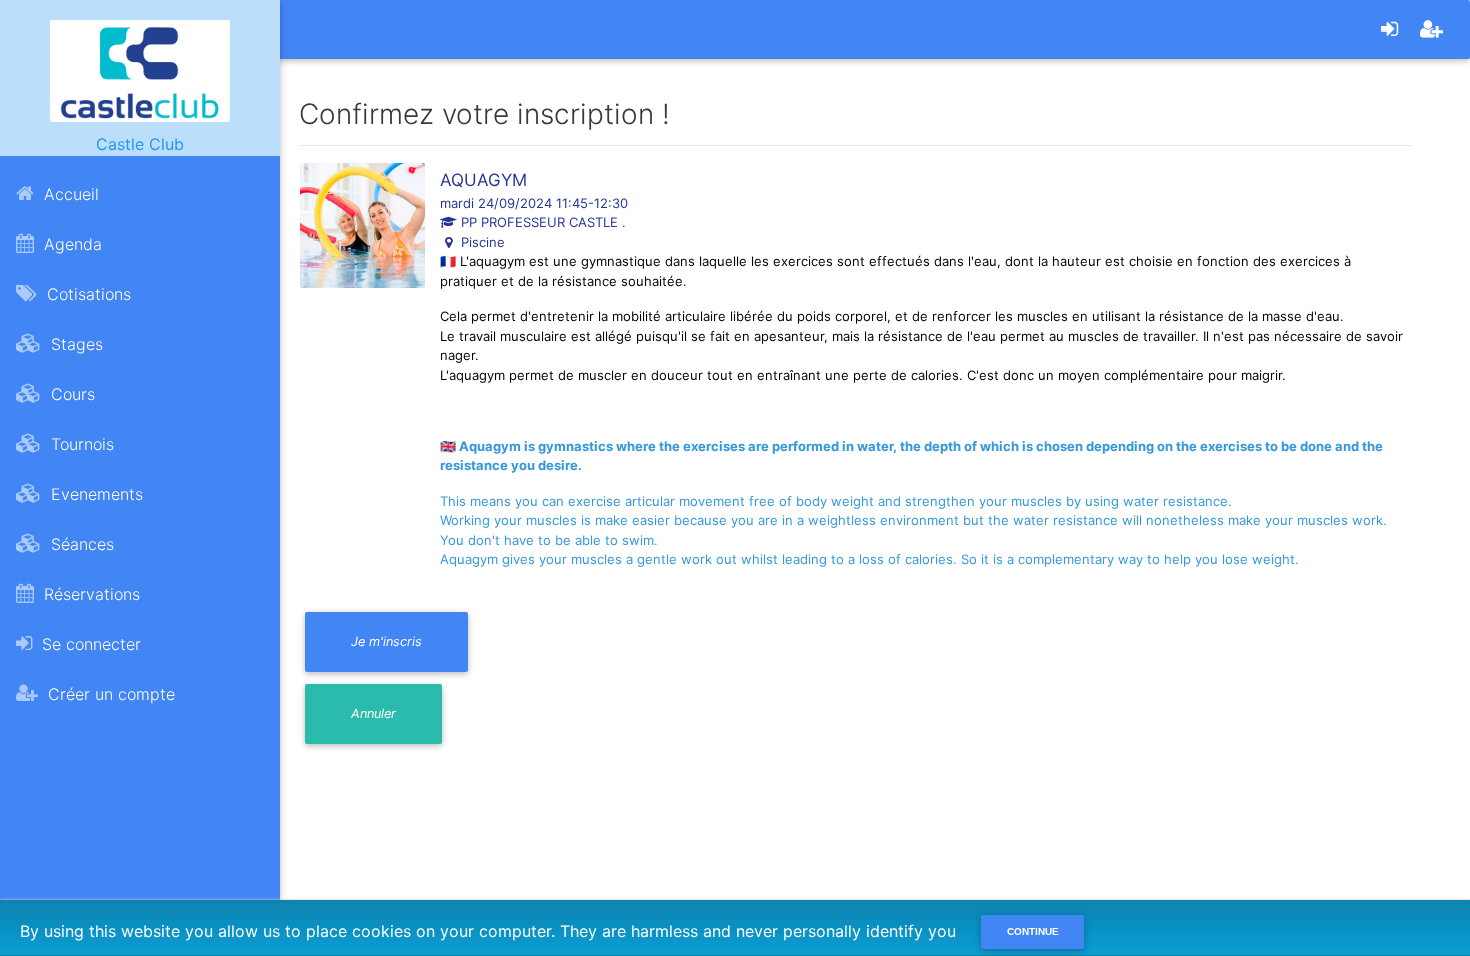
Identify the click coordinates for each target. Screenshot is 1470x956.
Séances (80, 544)
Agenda (70, 244)
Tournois (80, 444)
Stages (74, 344)
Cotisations (86, 294)
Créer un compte (109, 694)
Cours (70, 394)
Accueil (69, 194)
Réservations (89, 594)
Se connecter (89, 644)
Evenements (94, 494)
